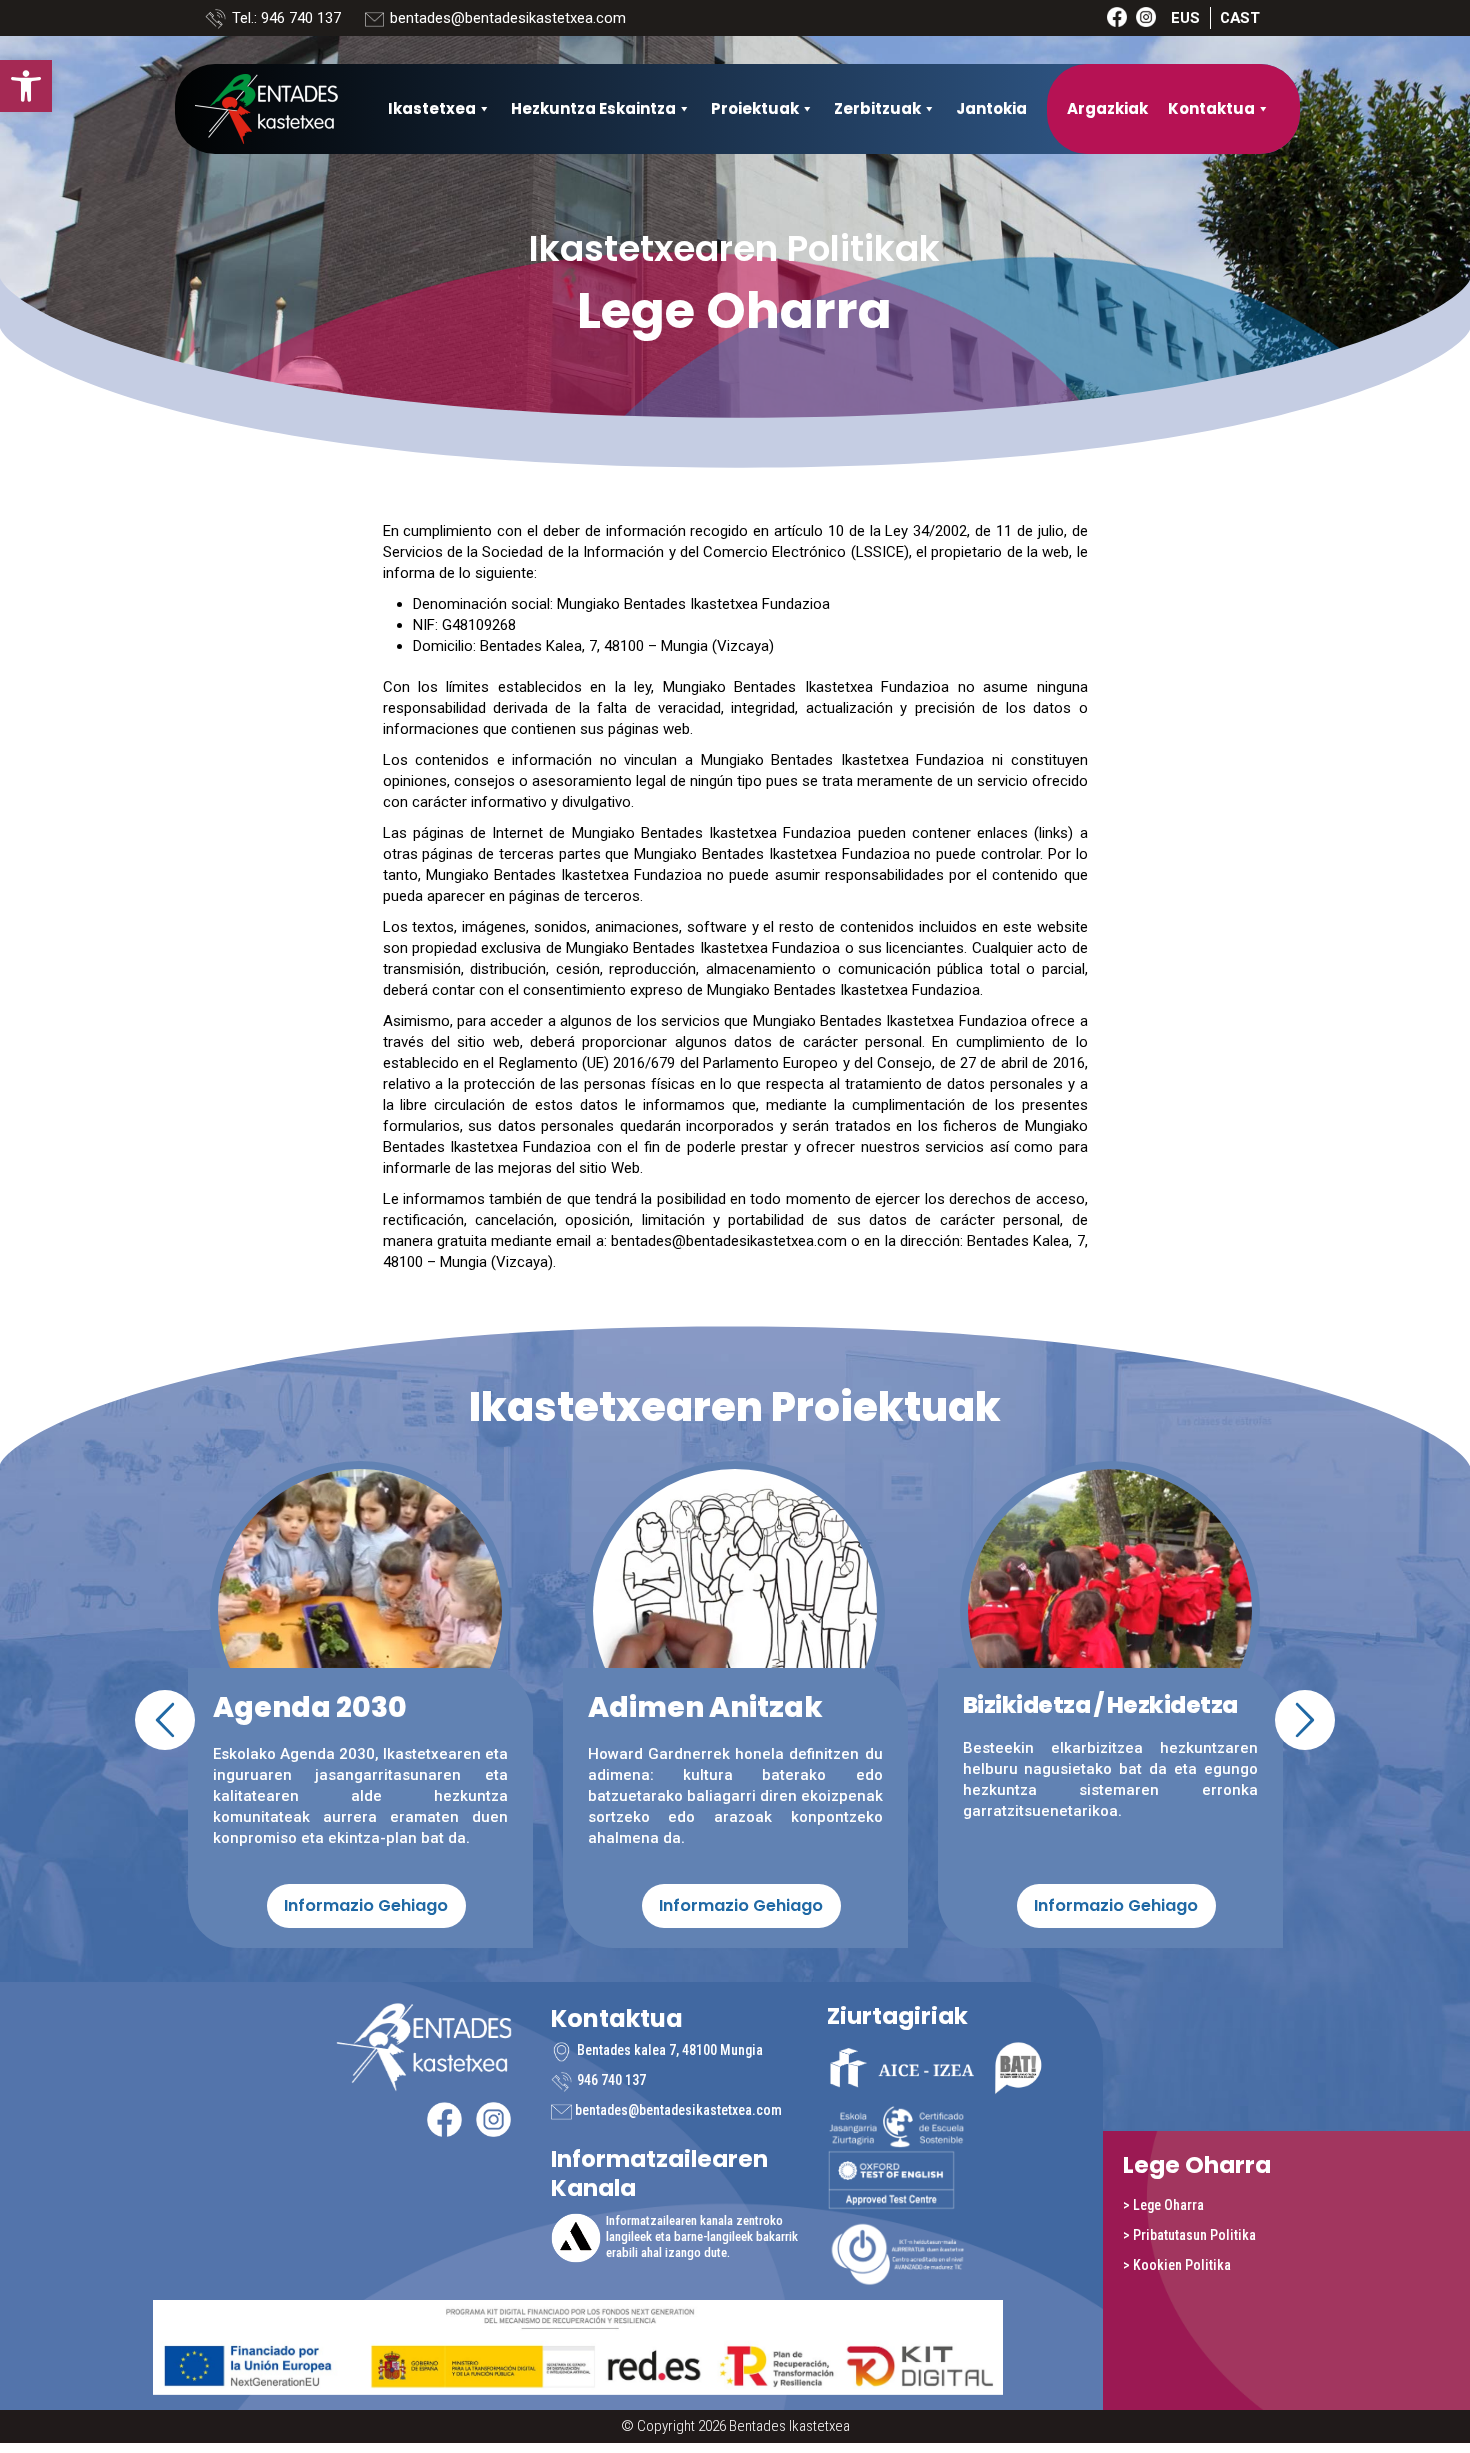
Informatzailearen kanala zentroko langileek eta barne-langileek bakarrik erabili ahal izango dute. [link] (702, 2236)
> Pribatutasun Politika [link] (1189, 2235)
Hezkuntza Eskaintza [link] (593, 108)
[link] (26, 86)
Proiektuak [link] (755, 108)
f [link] (1117, 17)
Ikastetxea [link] (432, 108)
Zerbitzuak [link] (877, 108)
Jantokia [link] (991, 108)
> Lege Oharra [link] (1163, 2205)
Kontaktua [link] (1211, 108)
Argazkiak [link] (1107, 108)
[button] (165, 1720)
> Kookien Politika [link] (1177, 2265)
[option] (735, 1699)
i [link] (1146, 17)
